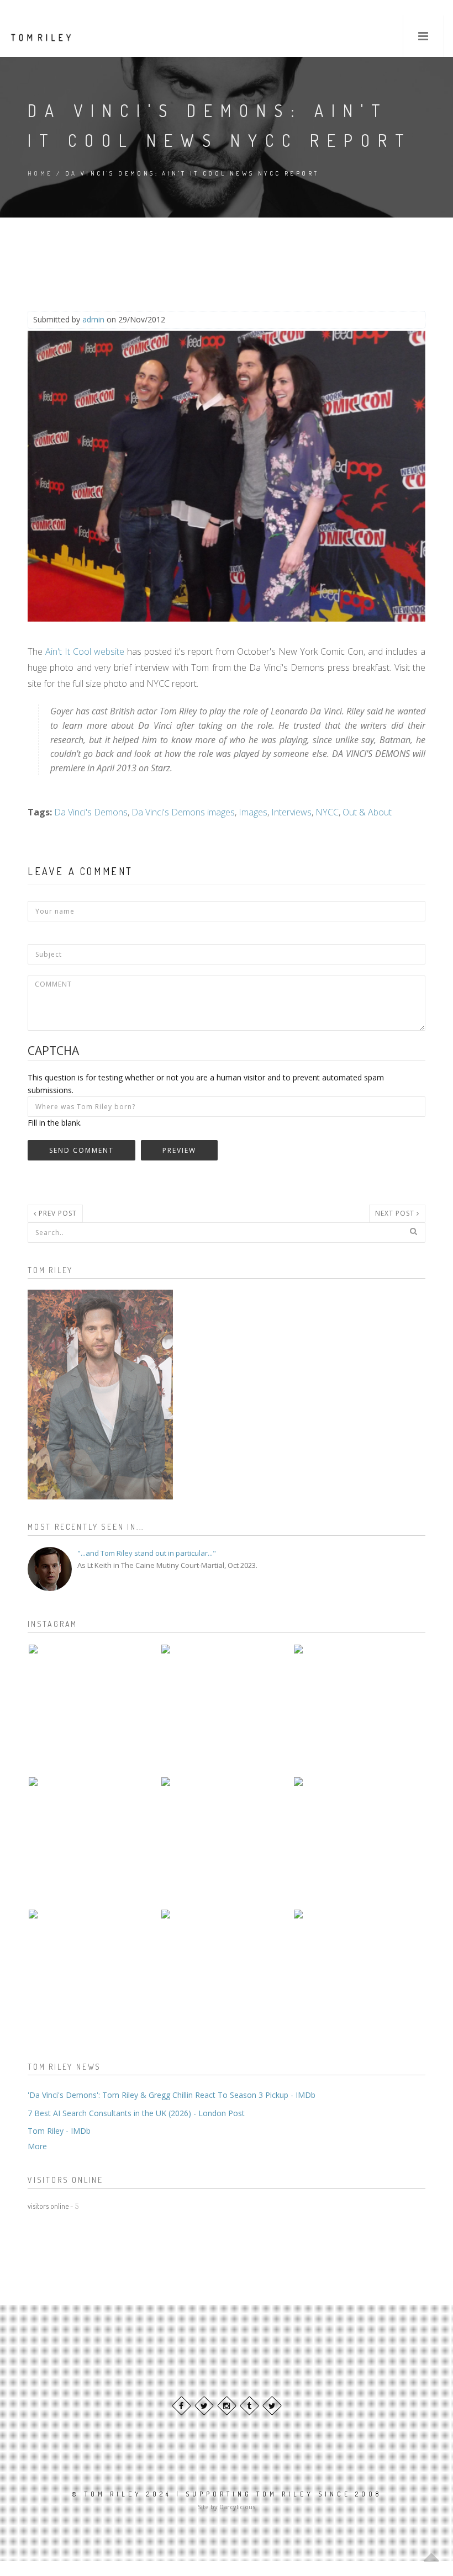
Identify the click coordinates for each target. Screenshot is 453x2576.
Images (253, 812)
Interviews (291, 812)
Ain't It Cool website (85, 651)
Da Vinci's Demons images (183, 812)
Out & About (367, 812)
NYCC (327, 812)
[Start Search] (413, 1231)
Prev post (57, 1213)
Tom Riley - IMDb (59, 2131)
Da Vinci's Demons (91, 812)
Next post (396, 1213)
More (37, 2146)
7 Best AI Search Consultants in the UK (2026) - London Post (136, 2113)
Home (40, 173)
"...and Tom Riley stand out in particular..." (147, 1553)
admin (93, 319)
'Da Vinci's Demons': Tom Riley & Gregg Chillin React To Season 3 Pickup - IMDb (172, 2095)
